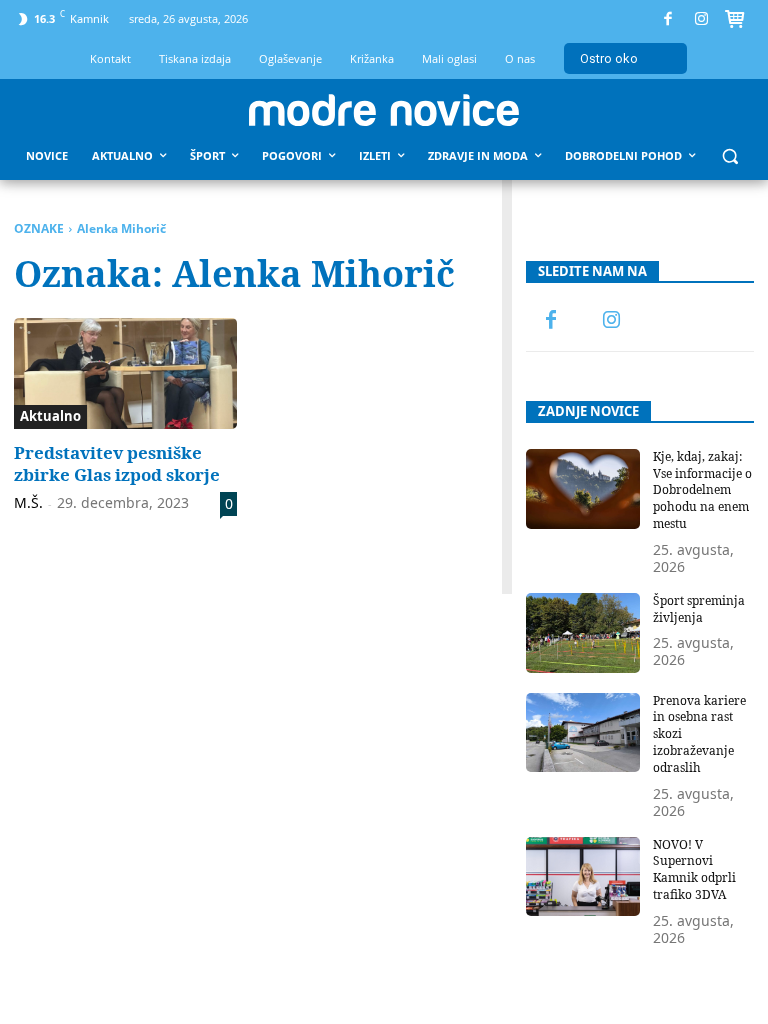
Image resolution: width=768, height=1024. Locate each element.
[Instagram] (701, 19)
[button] (730, 156)
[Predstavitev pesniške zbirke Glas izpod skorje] (125, 374)
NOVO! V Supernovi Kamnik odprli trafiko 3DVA (694, 869)
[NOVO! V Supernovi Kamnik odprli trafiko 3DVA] (583, 877)
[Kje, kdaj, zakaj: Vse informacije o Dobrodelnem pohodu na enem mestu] (583, 489)
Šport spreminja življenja (699, 609)
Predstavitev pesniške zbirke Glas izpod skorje (117, 463)
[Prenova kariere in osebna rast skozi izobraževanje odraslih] (583, 733)
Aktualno (50, 416)
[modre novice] (384, 110)
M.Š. (28, 502)
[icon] (735, 22)
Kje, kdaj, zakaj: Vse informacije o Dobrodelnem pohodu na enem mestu (702, 490)
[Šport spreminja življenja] (583, 633)
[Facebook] (668, 19)
